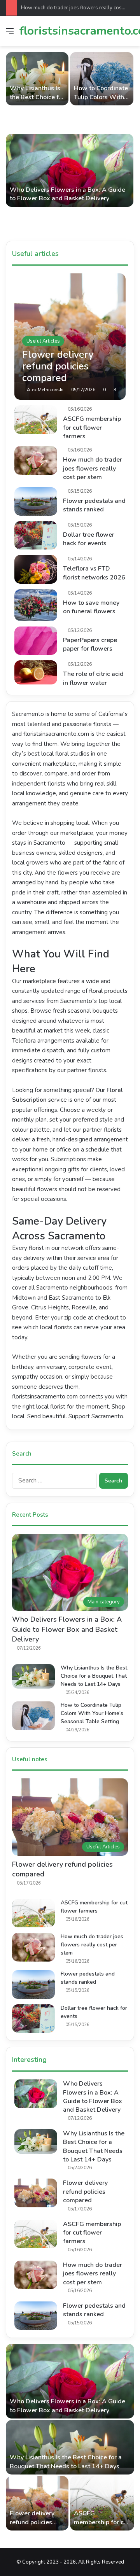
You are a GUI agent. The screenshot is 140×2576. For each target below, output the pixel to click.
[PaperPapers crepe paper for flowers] (36, 641)
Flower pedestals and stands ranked (94, 505)
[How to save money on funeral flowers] (36, 605)
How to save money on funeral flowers (91, 607)
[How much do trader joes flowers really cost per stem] (36, 460)
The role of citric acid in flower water (93, 678)
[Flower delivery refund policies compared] (70, 337)
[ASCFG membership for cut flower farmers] (36, 419)
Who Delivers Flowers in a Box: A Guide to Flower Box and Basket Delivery (67, 194)
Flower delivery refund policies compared (85, 2192)
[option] (70, 143)
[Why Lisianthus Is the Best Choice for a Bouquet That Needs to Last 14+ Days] (37, 79)
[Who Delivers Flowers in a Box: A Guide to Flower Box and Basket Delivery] (70, 170)
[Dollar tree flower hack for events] (36, 535)
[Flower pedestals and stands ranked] (36, 501)
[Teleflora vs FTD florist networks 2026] (36, 569)
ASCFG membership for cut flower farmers (92, 428)
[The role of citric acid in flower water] (36, 672)
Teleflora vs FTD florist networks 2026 (94, 573)
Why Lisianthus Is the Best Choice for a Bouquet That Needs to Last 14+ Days (94, 1676)
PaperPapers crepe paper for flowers (90, 644)
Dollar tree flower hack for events (89, 539)
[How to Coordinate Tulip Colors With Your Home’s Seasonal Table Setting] (102, 79)
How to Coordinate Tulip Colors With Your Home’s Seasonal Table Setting (92, 1713)
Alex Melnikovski (45, 390)
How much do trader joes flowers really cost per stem (93, 468)
